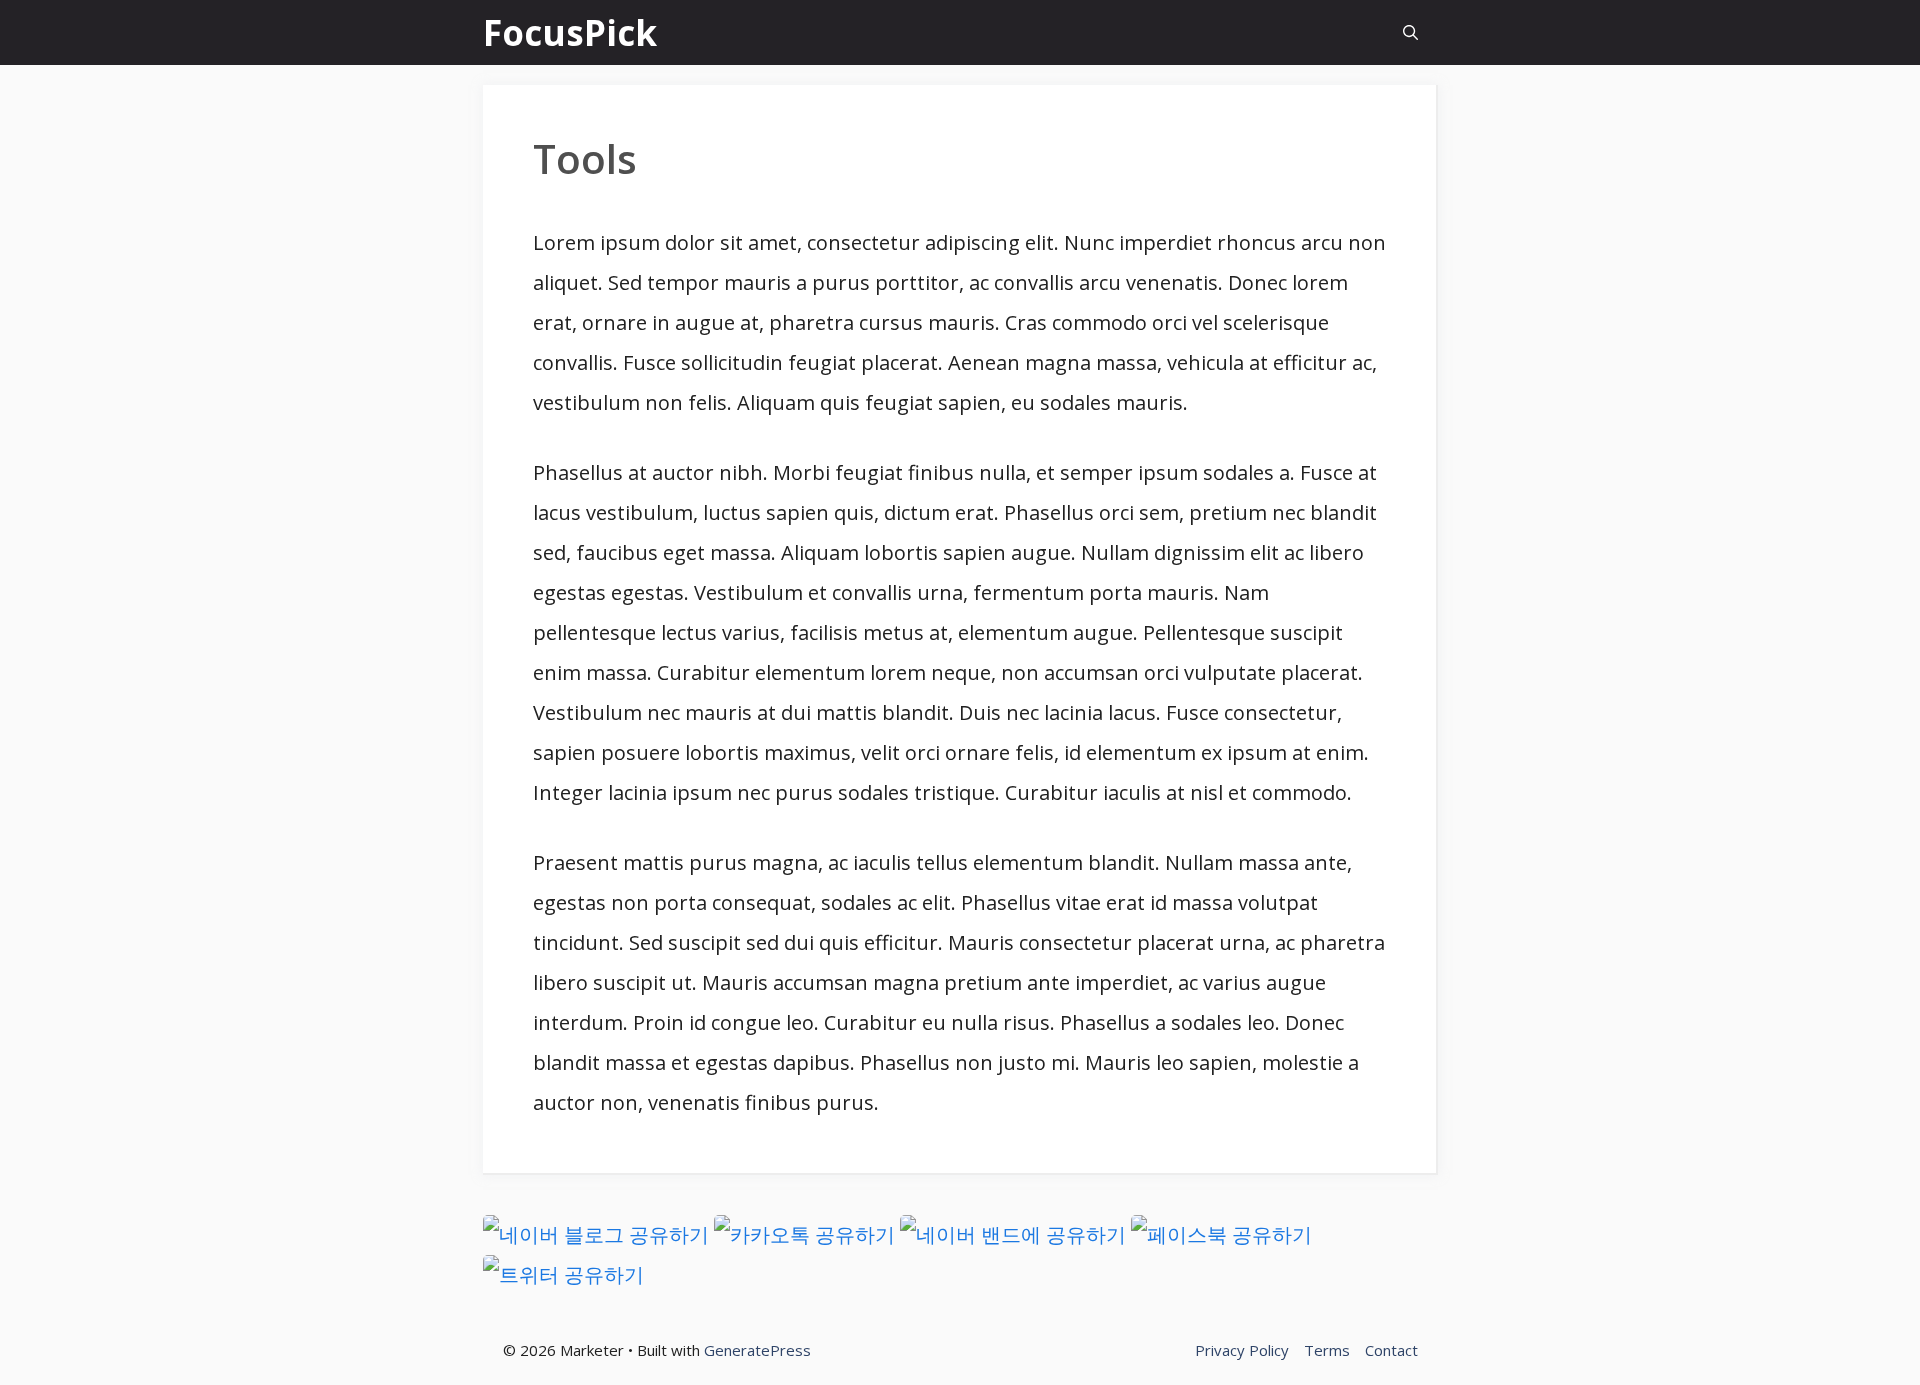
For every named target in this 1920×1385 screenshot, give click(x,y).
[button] (1410, 32)
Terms (1327, 1350)
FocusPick (570, 32)
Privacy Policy (1242, 1350)
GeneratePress (757, 1350)
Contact (1391, 1350)
